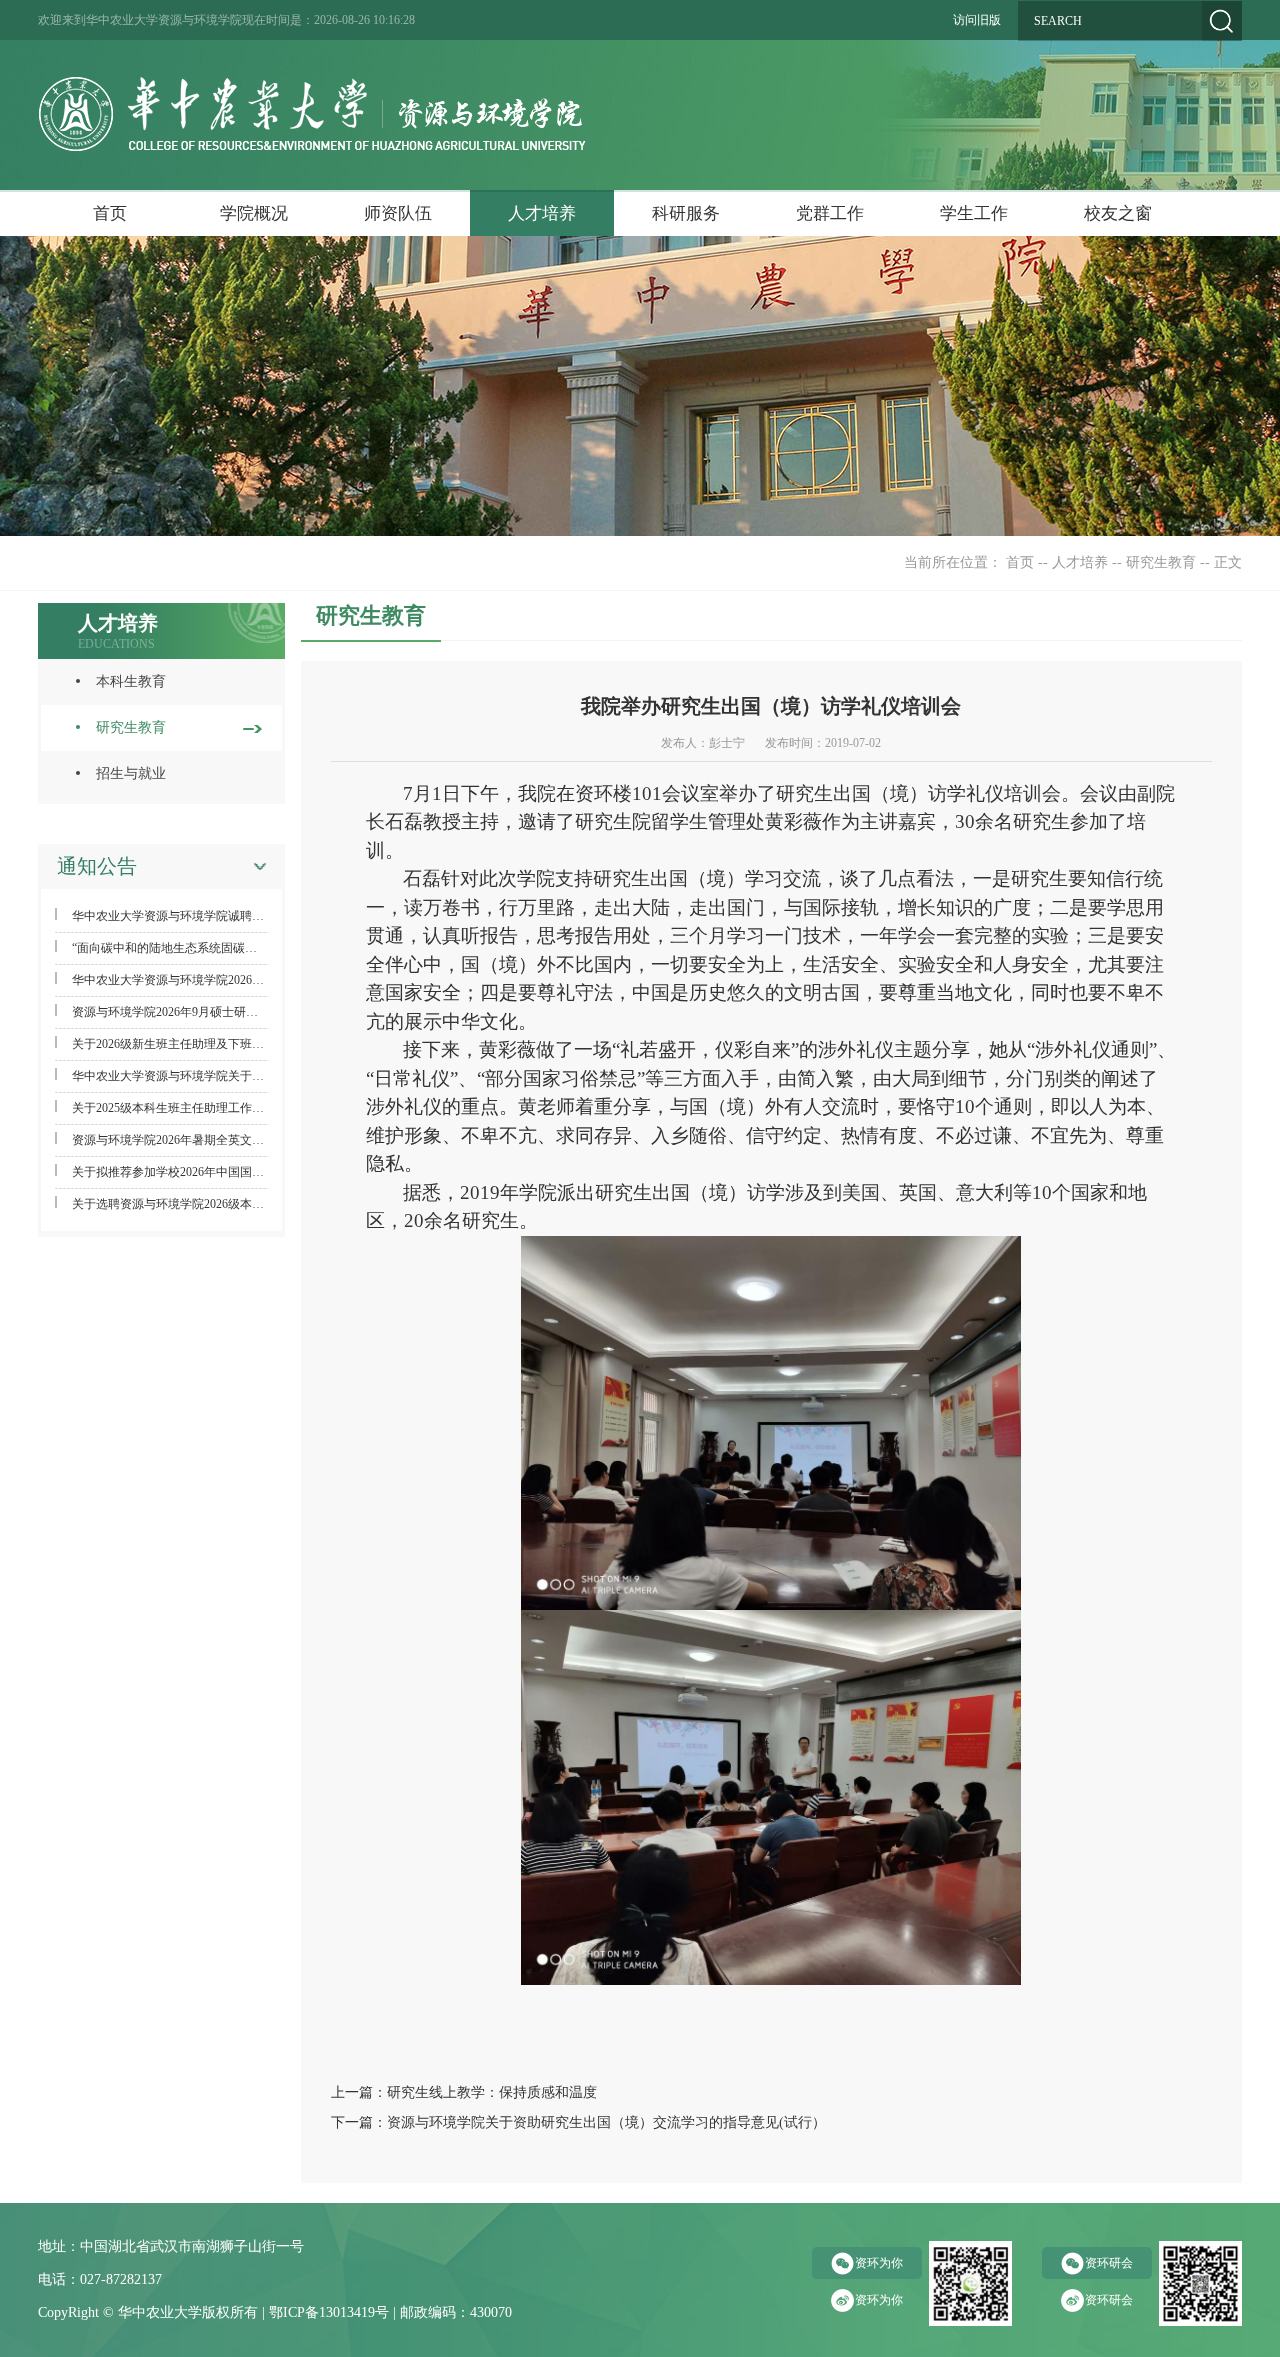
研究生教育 (1161, 562)
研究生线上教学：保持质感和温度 (492, 2092)
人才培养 (542, 213)
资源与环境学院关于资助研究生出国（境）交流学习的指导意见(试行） (606, 2122)
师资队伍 (398, 213)
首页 (110, 213)
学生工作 (974, 213)
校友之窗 (1118, 213)
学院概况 (254, 213)
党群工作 (830, 213)
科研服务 (686, 213)
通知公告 (97, 866)
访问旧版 (977, 20)
